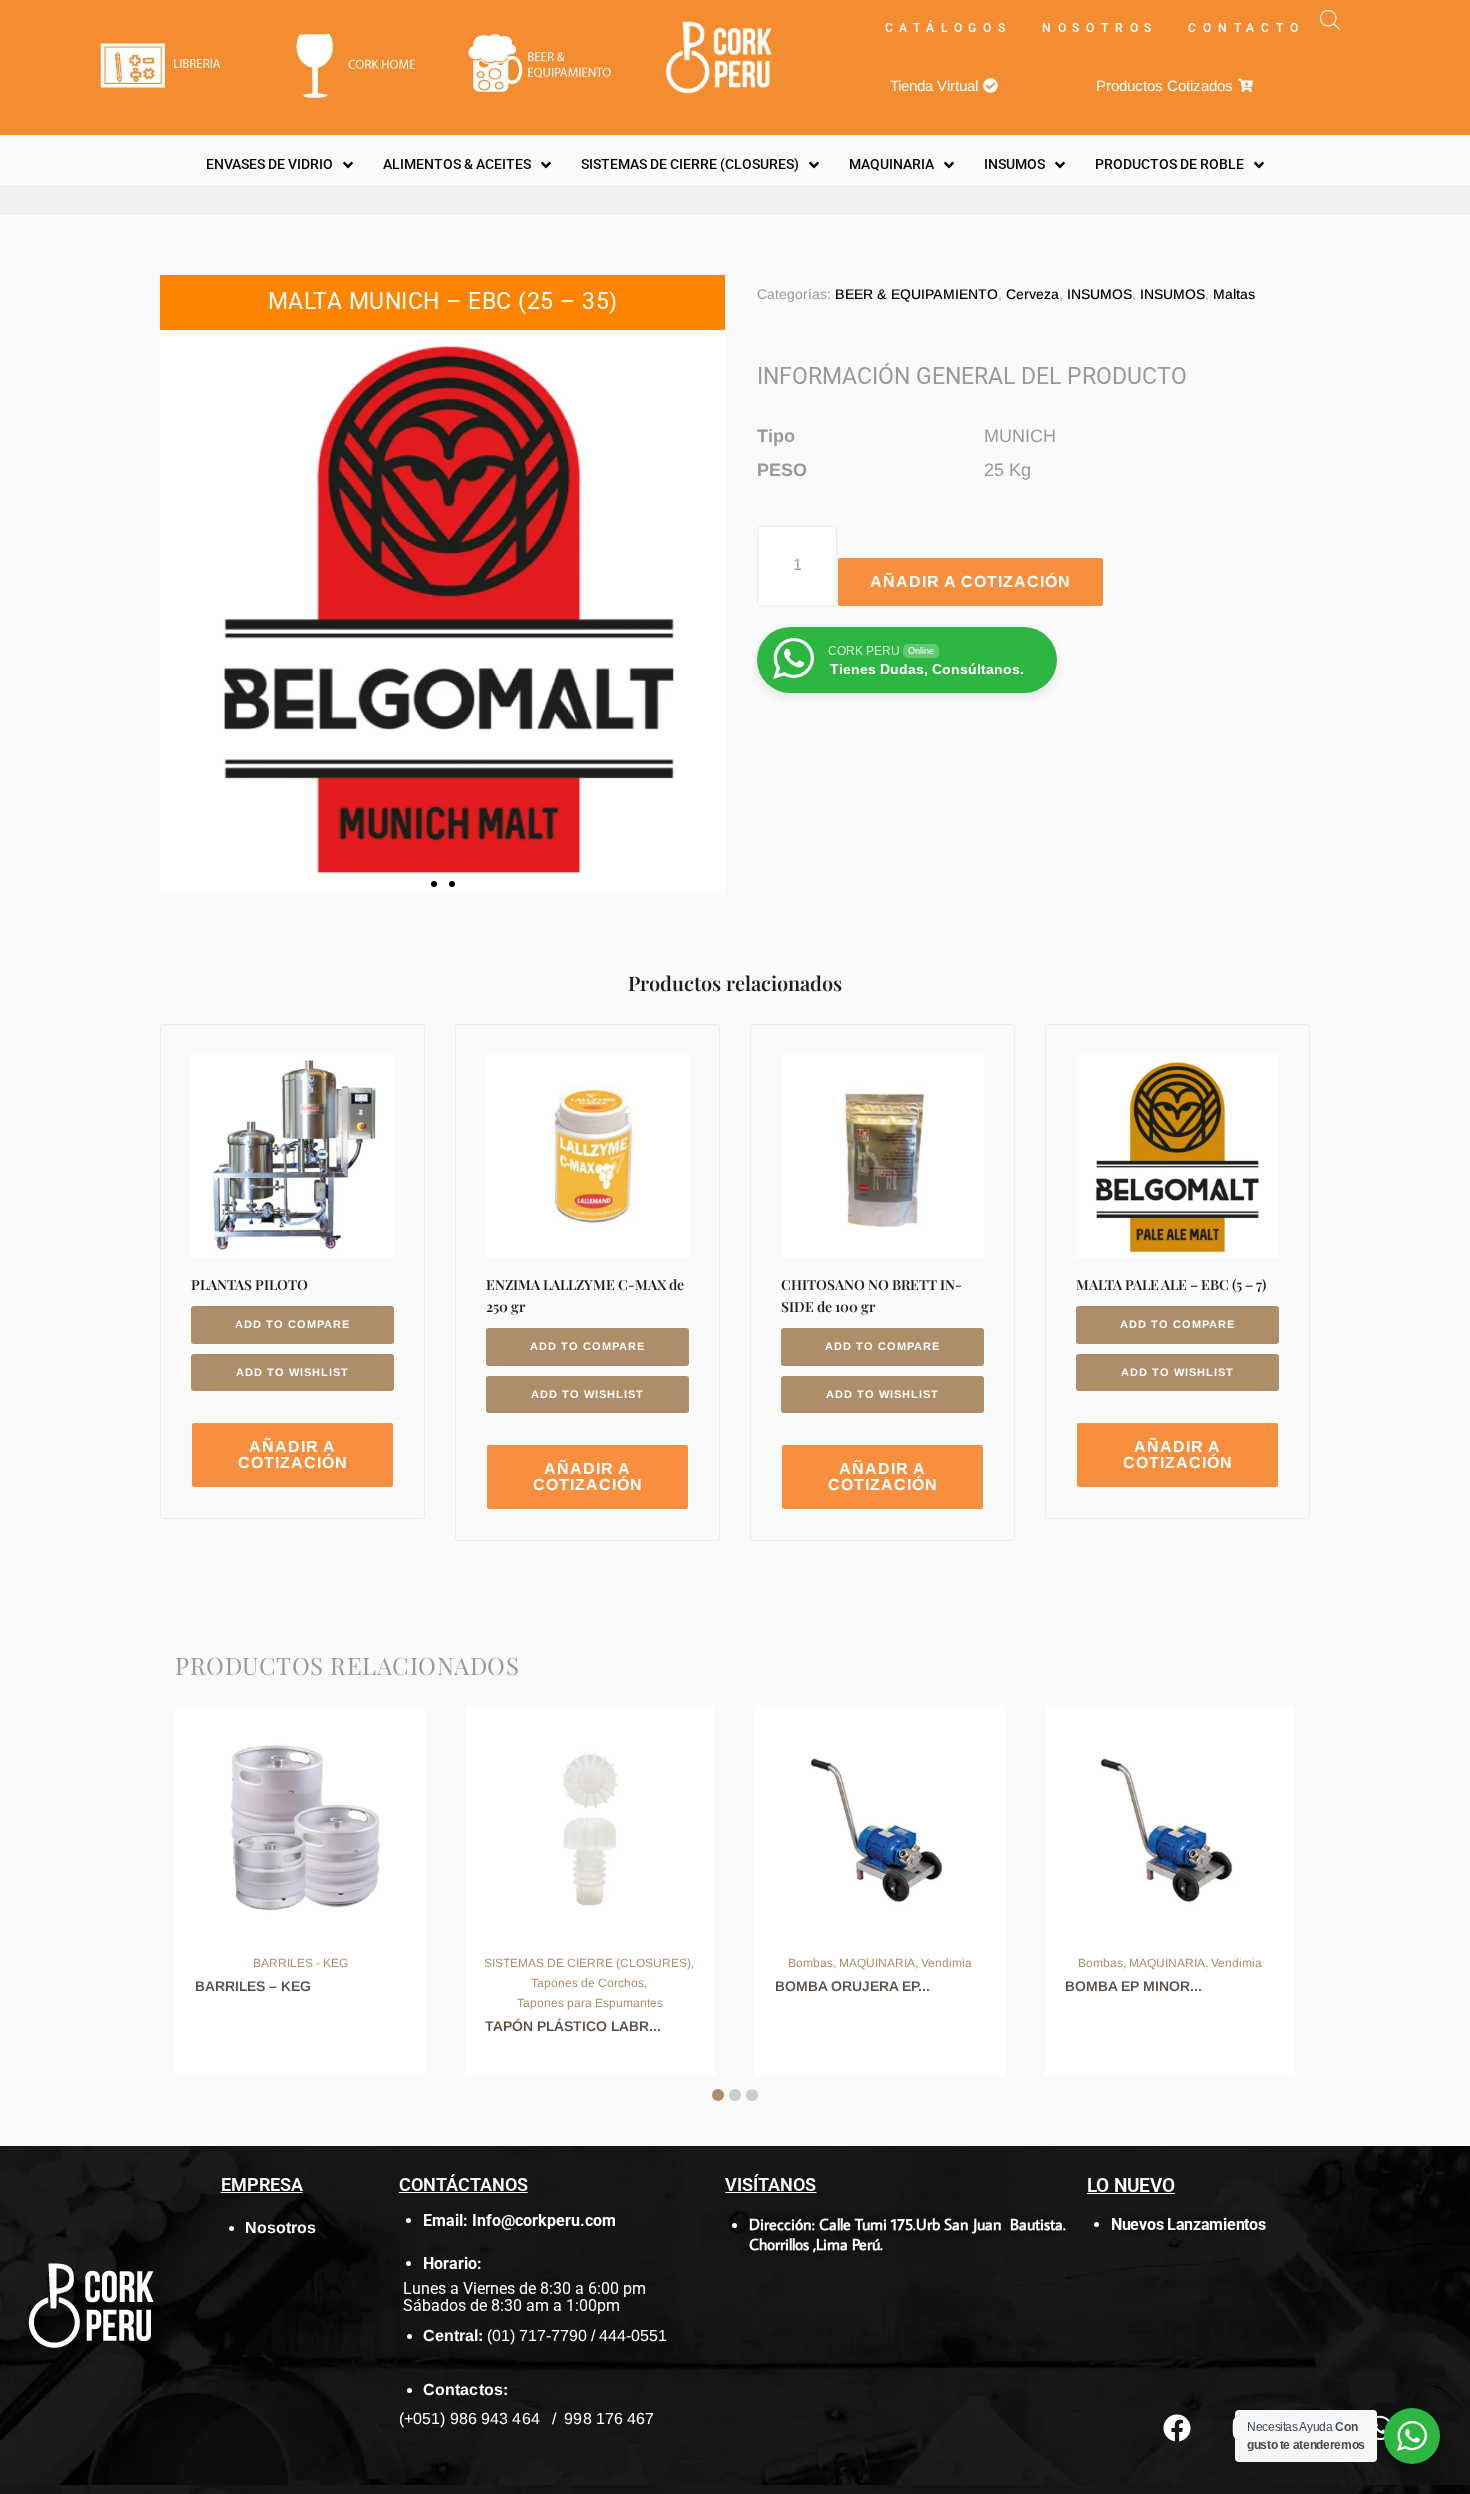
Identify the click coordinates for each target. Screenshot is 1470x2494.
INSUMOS (1099, 294)
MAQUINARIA (877, 1963)
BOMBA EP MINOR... (1133, 1986)
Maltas (1234, 294)
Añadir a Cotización (970, 581)
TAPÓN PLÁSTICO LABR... (573, 2026)
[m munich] (442, 612)
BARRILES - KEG (300, 1963)
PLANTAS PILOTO (249, 1284)
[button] (434, 884)
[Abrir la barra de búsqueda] (1330, 20)
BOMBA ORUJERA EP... (852, 1986)
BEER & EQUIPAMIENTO (916, 294)
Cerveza (1032, 294)
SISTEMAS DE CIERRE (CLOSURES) (587, 1963)
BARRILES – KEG (253, 1986)
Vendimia (946, 1963)
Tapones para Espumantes (590, 2003)
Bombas (810, 1963)
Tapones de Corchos (587, 1983)
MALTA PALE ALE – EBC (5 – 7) (1171, 1284)
